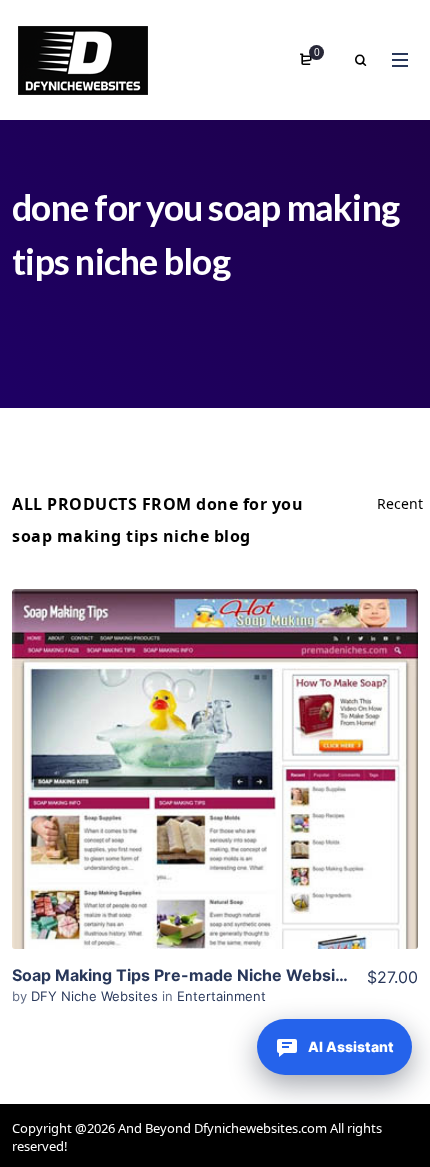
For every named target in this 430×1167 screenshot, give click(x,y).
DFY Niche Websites (96, 996)
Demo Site (215, 800)
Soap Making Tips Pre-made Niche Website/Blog (202, 975)
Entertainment (221, 996)
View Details (215, 739)
